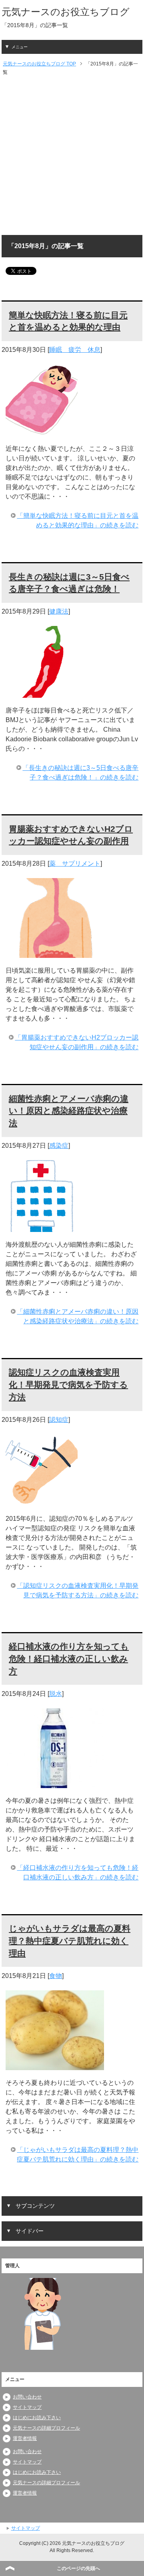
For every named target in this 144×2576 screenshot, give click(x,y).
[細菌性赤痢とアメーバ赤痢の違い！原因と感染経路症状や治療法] (42, 1227)
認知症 (59, 1420)
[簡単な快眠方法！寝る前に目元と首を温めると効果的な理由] (42, 431)
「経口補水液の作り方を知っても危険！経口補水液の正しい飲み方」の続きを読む (78, 1872)
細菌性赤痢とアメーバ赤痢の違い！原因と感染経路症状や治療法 (69, 1111)
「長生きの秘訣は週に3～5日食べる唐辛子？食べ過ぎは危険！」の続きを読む (80, 773)
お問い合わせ (27, 2397)
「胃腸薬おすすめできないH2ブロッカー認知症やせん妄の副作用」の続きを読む (77, 1042)
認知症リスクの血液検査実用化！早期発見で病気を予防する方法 (68, 1385)
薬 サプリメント (75, 864)
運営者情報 (25, 2438)
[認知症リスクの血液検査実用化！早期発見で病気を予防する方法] (42, 1501)
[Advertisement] (72, 156)
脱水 (56, 1694)
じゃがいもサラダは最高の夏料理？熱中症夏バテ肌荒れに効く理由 (70, 1941)
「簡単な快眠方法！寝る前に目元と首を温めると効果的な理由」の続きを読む (78, 520)
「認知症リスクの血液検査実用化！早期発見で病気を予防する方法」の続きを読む (78, 1590)
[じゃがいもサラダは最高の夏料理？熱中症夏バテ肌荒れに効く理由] (55, 2065)
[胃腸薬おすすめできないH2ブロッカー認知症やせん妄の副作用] (55, 953)
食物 (56, 1976)
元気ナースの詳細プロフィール (46, 2428)
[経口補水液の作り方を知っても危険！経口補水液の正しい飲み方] (55, 1783)
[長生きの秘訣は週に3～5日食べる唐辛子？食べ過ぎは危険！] (42, 693)
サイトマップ (27, 2407)
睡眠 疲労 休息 (75, 350)
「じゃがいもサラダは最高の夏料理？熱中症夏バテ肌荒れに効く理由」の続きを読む (78, 2155)
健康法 (59, 611)
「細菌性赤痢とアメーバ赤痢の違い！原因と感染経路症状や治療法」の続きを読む (78, 1316)
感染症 (59, 1146)
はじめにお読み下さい (37, 2418)
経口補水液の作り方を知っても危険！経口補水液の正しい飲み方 (69, 1659)
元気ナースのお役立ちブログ (66, 12)
